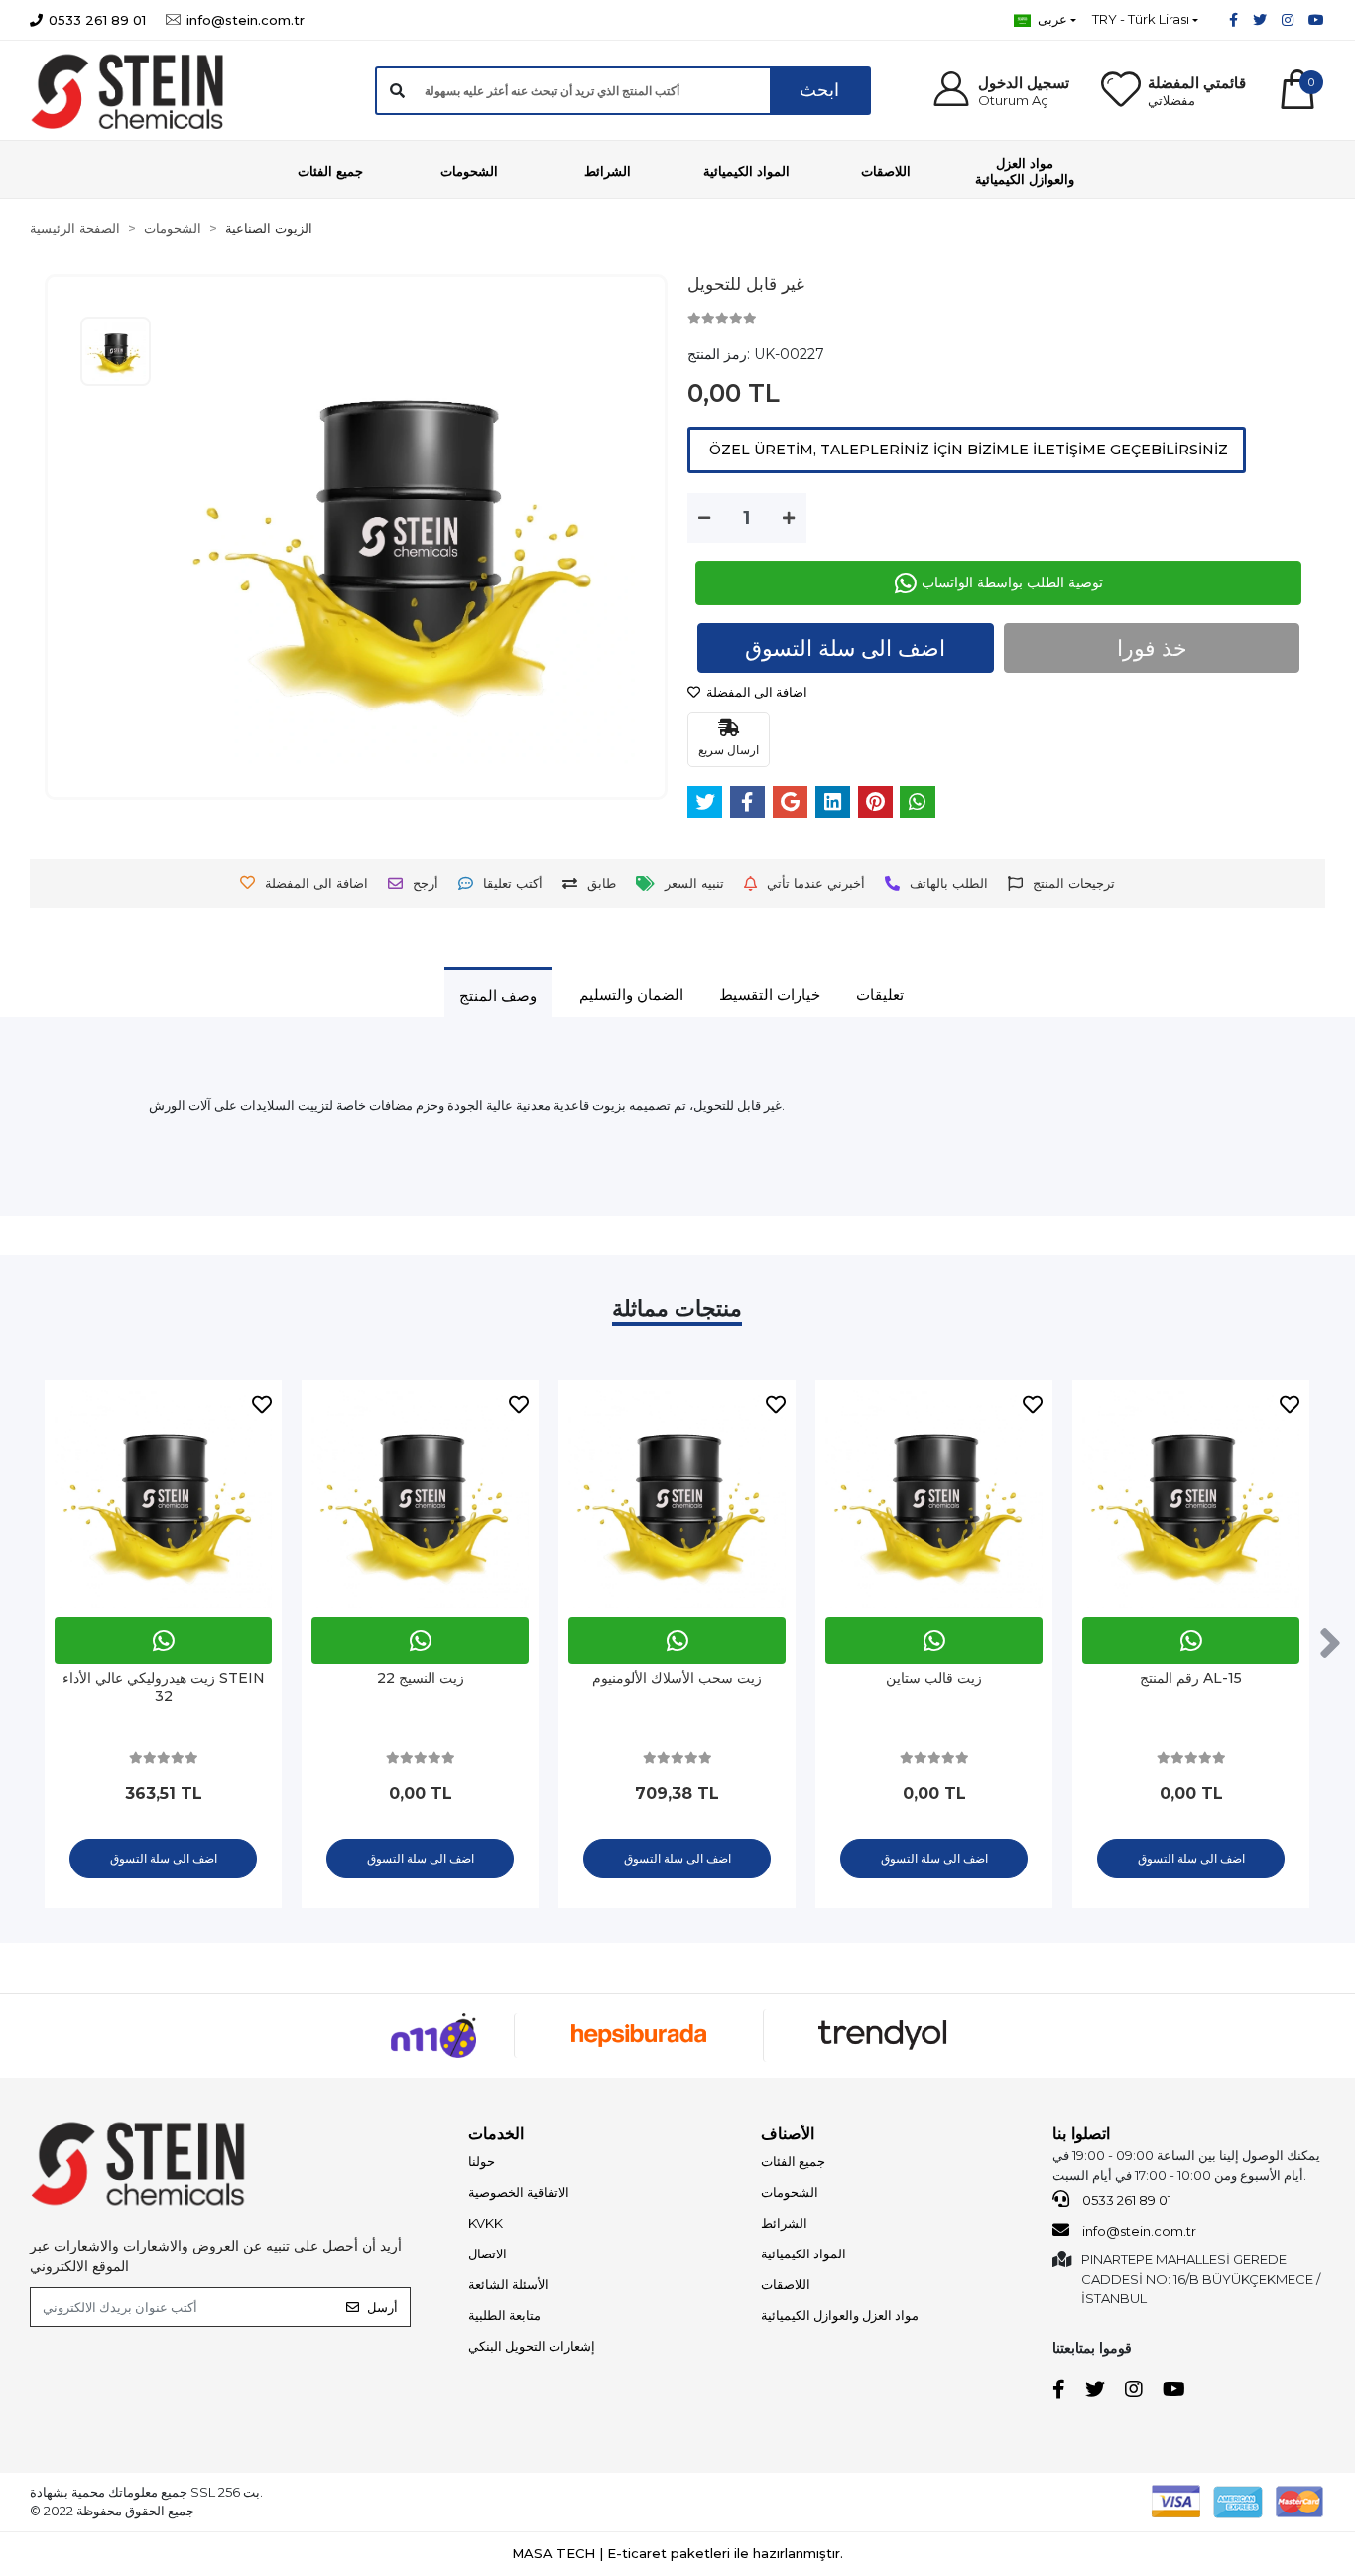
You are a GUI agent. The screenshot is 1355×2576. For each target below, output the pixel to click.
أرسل (382, 2307)
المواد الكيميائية (803, 2254)
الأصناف (788, 2134)
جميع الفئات (793, 2161)
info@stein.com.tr (1138, 2231)
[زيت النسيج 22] (420, 1499)
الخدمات (496, 2134)
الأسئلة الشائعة (508, 2284)
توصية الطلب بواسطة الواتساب (1012, 582)
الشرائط (784, 2223)
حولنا (482, 2161)
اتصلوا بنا (1081, 2134)
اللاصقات (786, 2284)
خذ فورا (1152, 648)
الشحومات (790, 2192)
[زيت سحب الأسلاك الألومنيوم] (677, 1499)
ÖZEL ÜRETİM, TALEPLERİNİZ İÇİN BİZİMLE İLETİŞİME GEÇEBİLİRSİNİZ (967, 450)
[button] (1000, 91)
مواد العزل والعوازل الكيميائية (840, 2315)
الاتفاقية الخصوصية (519, 2192)
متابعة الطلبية (504, 2315)
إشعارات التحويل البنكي (532, 2346)
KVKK (486, 2223)
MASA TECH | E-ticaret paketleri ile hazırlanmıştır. (677, 2553)
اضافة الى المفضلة (755, 692)
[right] (1330, 1644)
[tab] (498, 995)
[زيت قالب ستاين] (934, 1499)
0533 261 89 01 (1125, 2200)
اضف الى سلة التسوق (845, 648)
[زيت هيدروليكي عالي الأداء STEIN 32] (163, 1499)
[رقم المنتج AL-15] (1191, 1499)
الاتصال (488, 2254)
